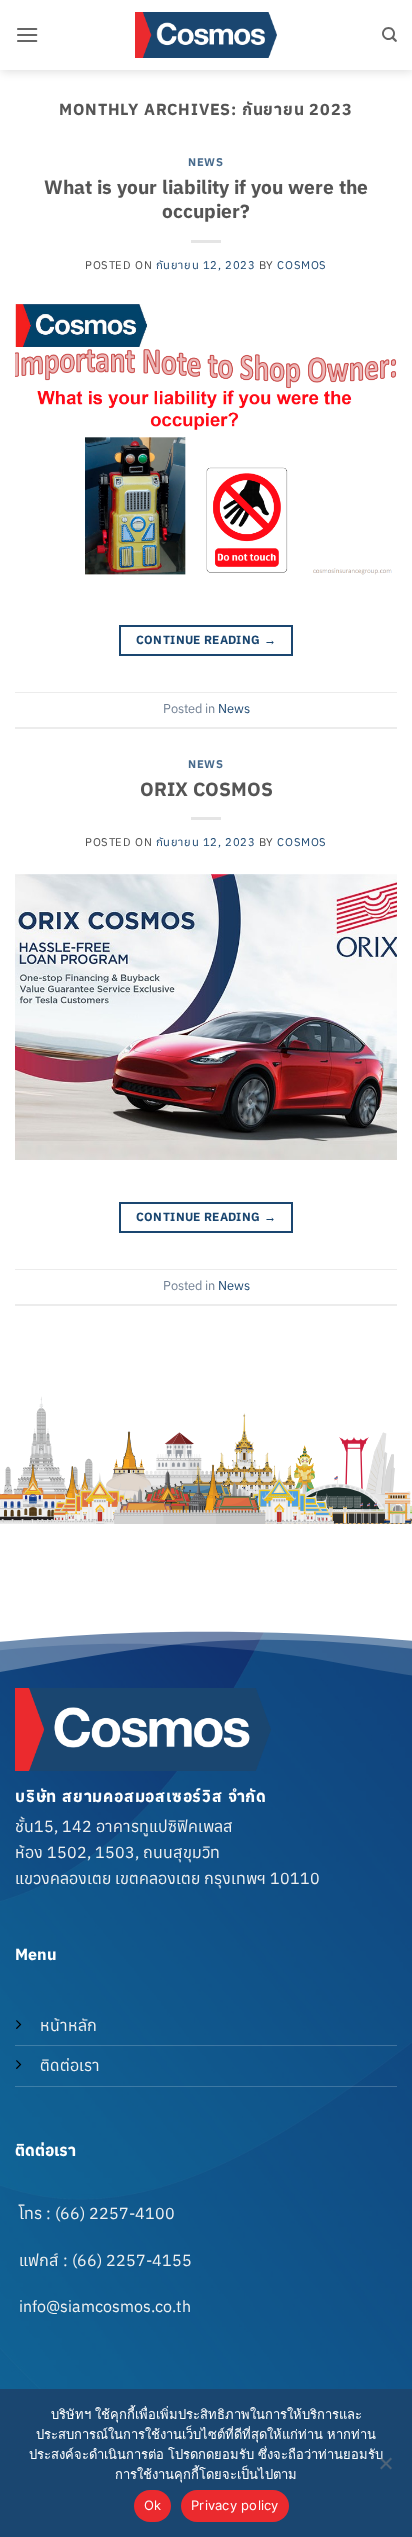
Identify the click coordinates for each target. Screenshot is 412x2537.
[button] (27, 34)
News (205, 162)
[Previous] (170, 1543)
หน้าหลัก (68, 2025)
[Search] (389, 35)
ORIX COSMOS (206, 788)
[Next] (225, 1543)
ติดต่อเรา (70, 2065)
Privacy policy (235, 2505)
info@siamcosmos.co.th (105, 2306)
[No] (385, 2469)
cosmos (301, 265)
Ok (153, 2505)
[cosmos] (206, 35)
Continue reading (206, 639)
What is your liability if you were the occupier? (206, 199)
